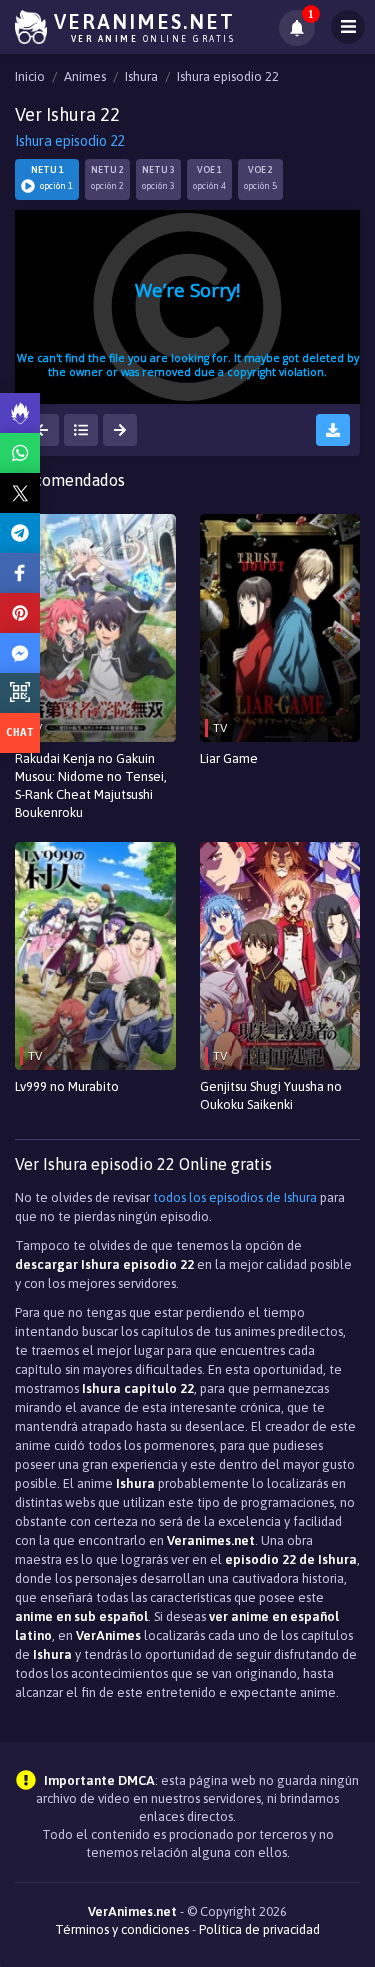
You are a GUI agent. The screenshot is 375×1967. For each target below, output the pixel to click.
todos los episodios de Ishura (235, 1197)
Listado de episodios (81, 430)
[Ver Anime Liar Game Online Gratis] (280, 628)
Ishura (141, 76)
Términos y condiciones (122, 1929)
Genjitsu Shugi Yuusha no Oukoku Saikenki (271, 1095)
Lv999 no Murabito (67, 1086)
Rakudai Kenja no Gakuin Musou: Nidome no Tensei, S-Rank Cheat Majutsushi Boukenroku (91, 785)
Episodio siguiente (120, 430)
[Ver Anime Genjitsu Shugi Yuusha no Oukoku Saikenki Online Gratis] (280, 956)
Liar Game (229, 758)
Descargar (333, 430)
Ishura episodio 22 (228, 76)
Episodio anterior (42, 430)
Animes (85, 76)
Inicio (30, 76)
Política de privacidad (259, 1929)
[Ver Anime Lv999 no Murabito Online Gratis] (95, 956)
